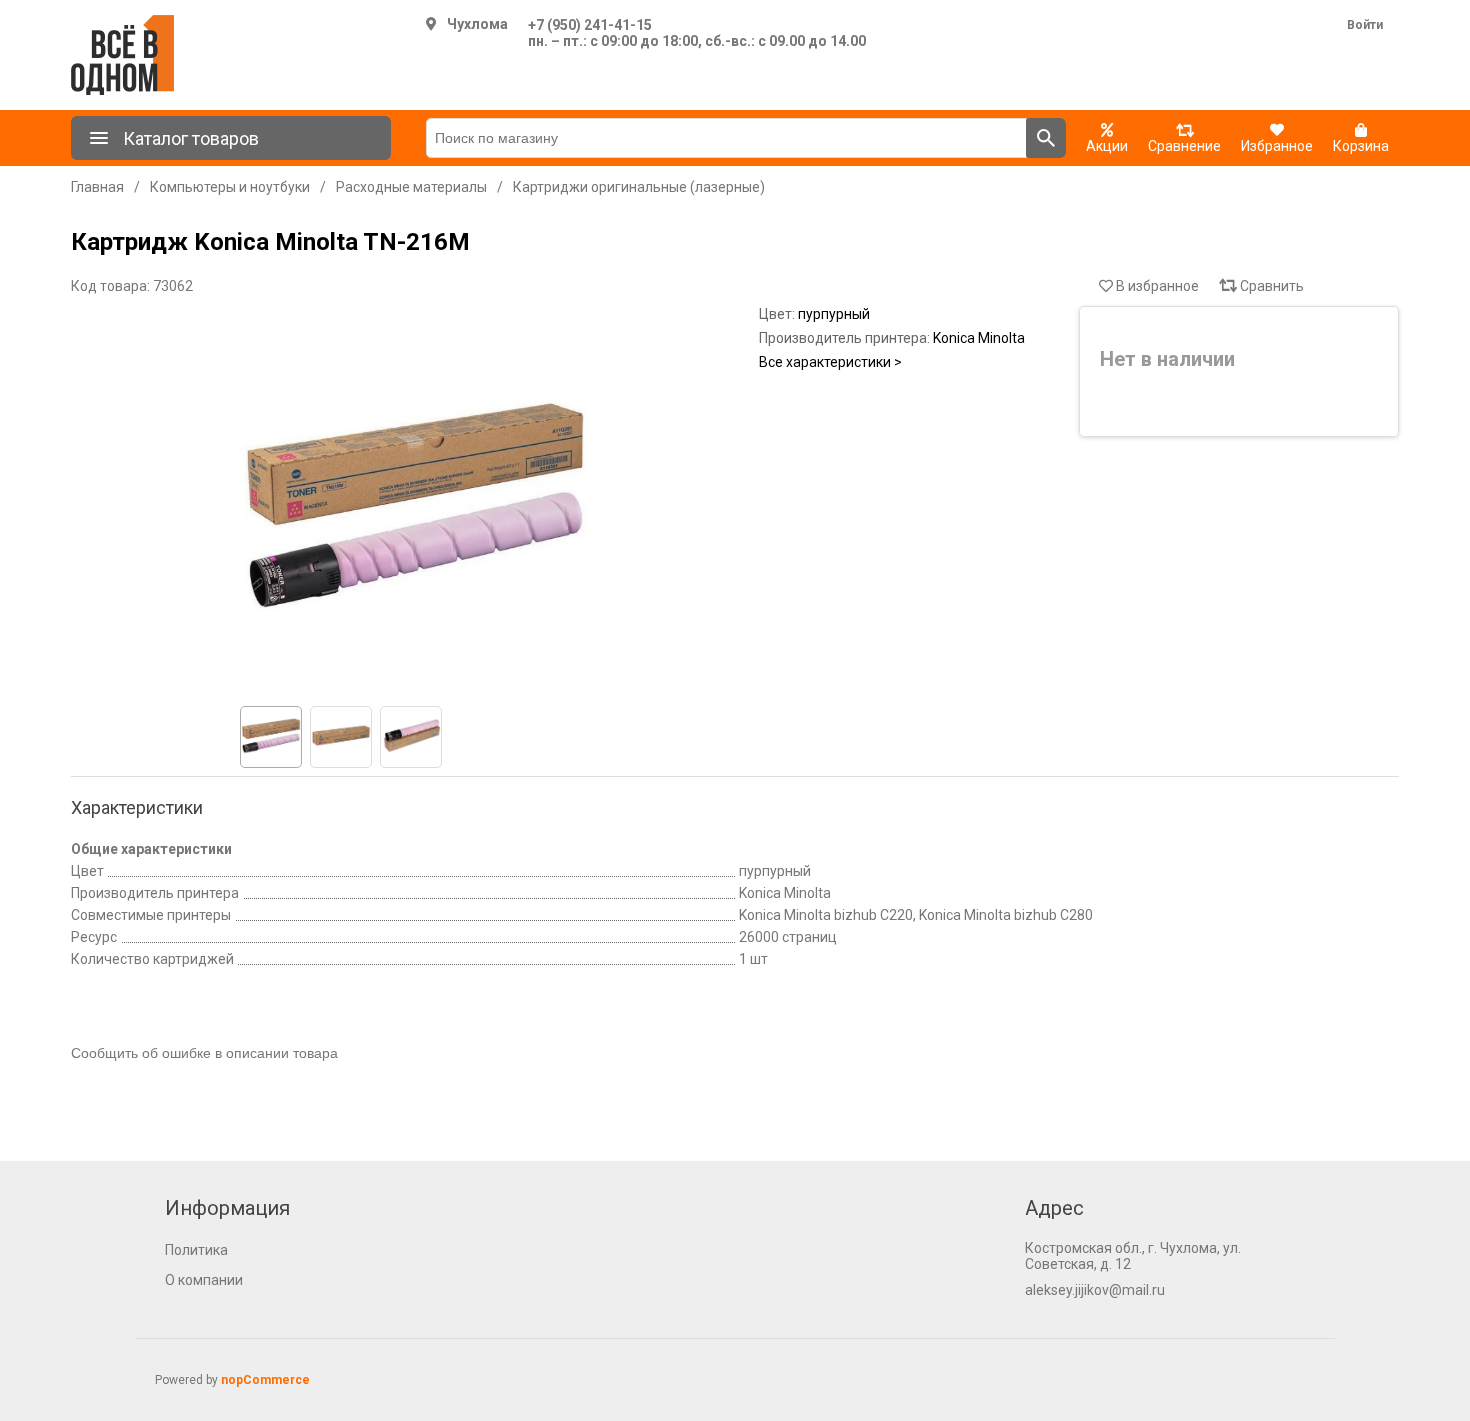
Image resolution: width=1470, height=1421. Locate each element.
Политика (196, 1250)
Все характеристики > (830, 362)
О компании (204, 1280)
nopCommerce (265, 1380)
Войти (1365, 25)
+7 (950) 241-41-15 (590, 25)
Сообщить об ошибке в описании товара (204, 1053)
